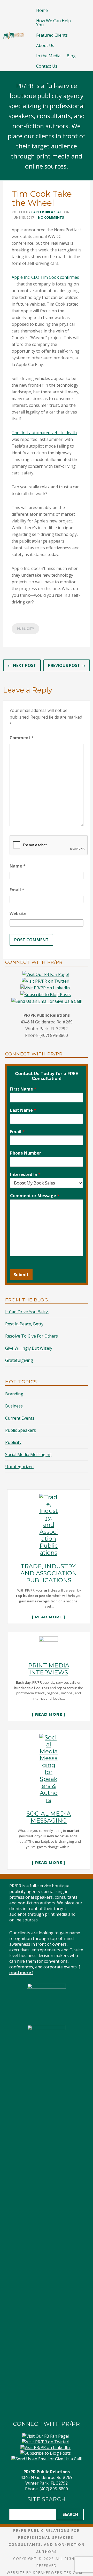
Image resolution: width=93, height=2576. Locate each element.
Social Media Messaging (28, 1454)
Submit (21, 1275)
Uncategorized (19, 1467)
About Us (45, 45)
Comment (22, 738)
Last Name (23, 1110)
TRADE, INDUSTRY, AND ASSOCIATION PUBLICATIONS (49, 1573)
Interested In (25, 1175)
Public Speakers (21, 1430)
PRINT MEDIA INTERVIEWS (49, 1669)
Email (17, 890)
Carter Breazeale (47, 212)
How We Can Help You (53, 23)
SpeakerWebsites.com (58, 2573)
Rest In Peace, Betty (24, 1324)
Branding (14, 1394)
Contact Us (47, 66)
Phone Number (26, 1153)
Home (42, 10)
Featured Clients (52, 35)
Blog (71, 56)
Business (14, 1406)
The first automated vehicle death (44, 433)
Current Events (20, 1418)
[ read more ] (49, 1617)
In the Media (48, 56)
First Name (23, 1089)
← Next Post (22, 665)
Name (18, 866)
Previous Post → (67, 665)
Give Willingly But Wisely (29, 1348)
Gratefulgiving (19, 1360)
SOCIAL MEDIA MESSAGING (49, 1817)
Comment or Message (35, 1196)
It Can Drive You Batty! (27, 1312)
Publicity (25, 629)
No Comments (51, 217)
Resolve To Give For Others (32, 1336)
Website (18, 913)
